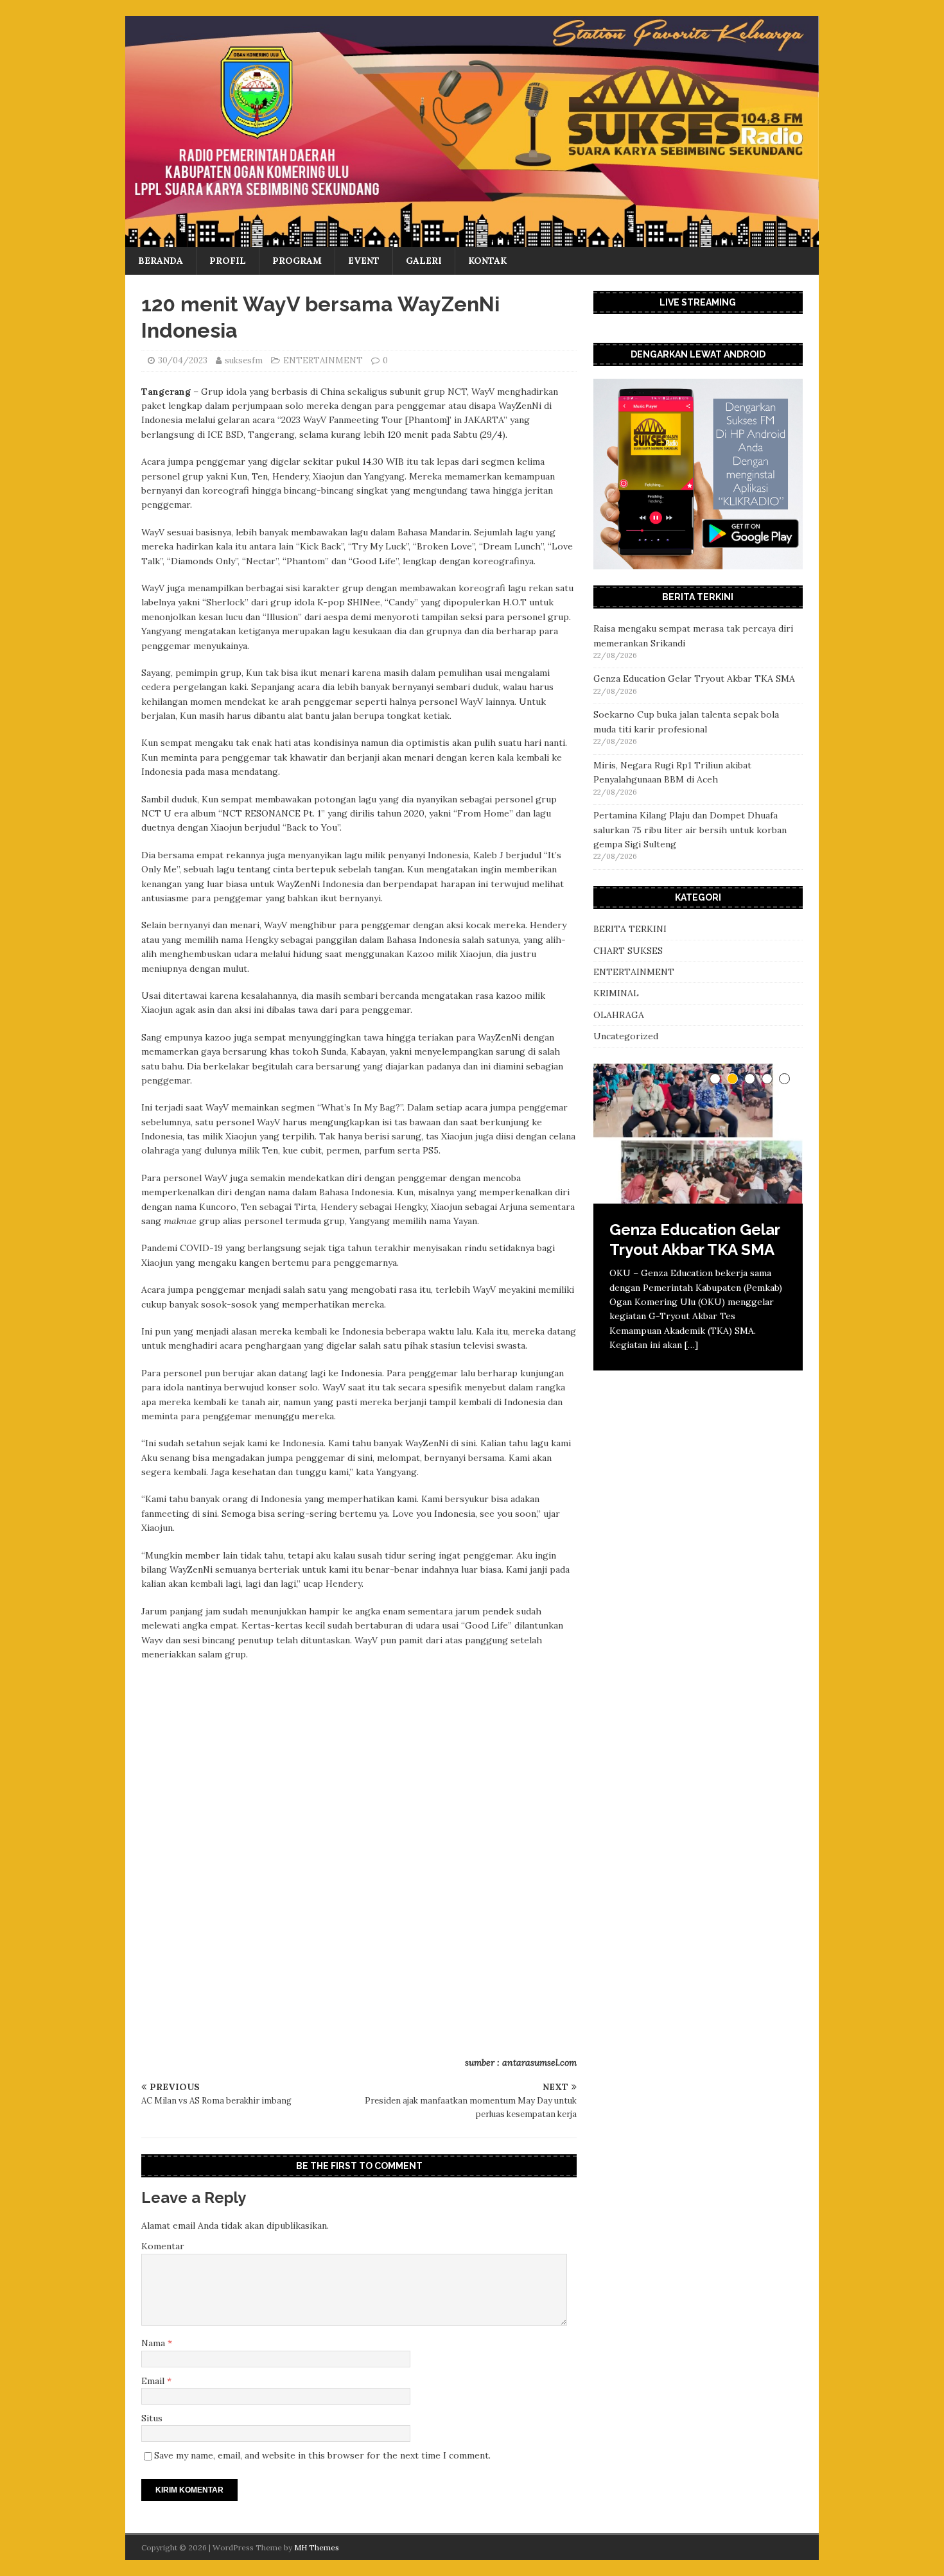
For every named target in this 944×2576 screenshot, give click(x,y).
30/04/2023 (183, 360)
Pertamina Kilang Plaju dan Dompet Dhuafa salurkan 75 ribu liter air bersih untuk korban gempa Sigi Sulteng (690, 830)
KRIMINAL (616, 993)
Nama (154, 2343)
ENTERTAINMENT (323, 360)
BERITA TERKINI (630, 929)
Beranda (161, 261)
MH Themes (317, 2547)
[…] (691, 1345)
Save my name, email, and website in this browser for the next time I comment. (322, 2455)
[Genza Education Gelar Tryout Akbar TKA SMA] (698, 1134)
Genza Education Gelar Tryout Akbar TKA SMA (694, 679)
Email (154, 2381)
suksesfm (244, 360)
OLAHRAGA (619, 1015)
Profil (228, 261)
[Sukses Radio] (472, 240)
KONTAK (487, 261)
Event (364, 261)
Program (297, 261)
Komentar (163, 2246)
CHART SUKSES (628, 951)
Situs (152, 2418)
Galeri (424, 261)
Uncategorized (626, 1036)
